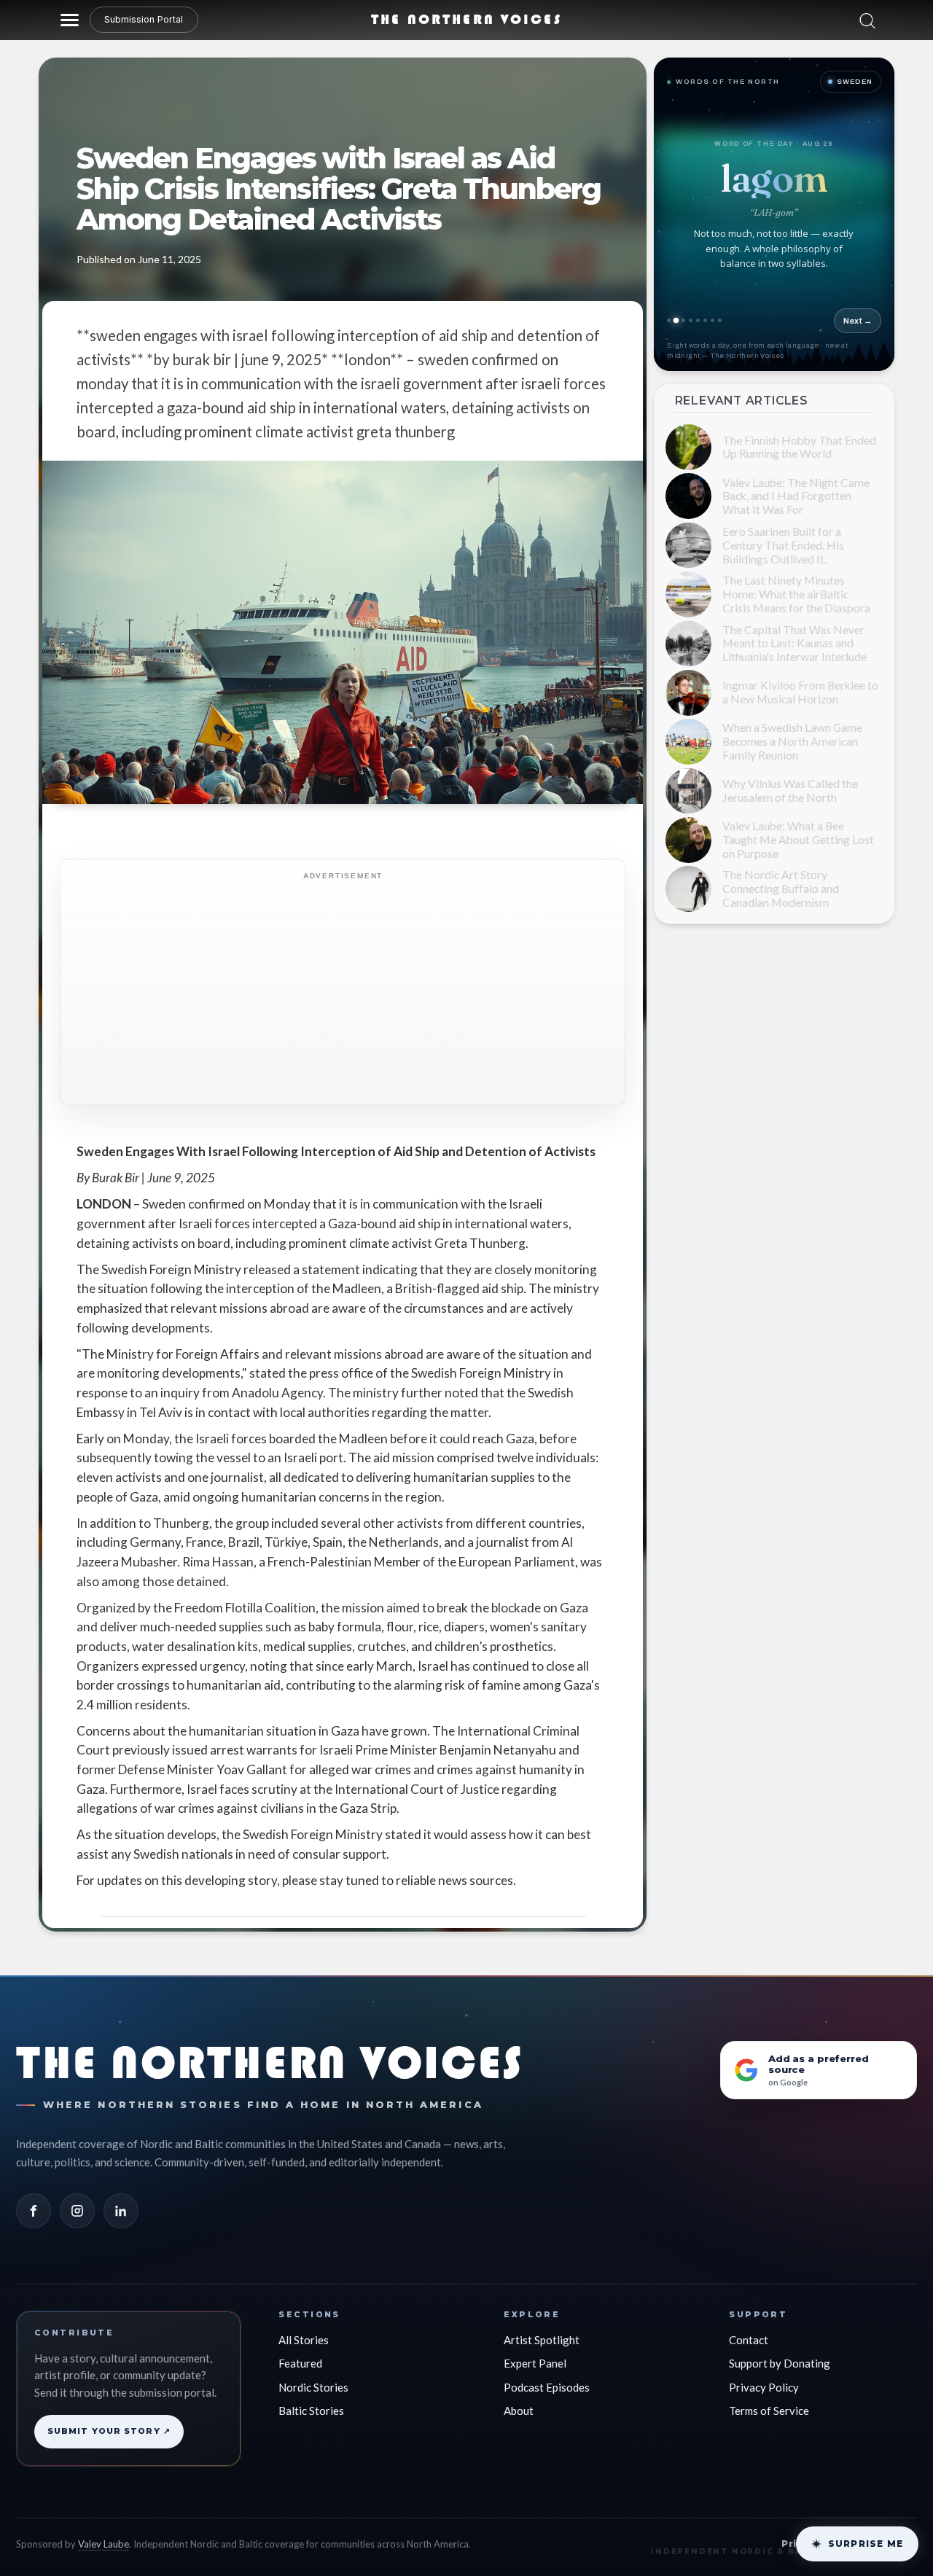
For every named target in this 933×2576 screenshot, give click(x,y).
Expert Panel (535, 2363)
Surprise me (866, 2544)
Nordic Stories (313, 2387)
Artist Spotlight (542, 2340)
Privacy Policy (764, 2387)
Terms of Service (769, 2411)
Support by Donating (780, 2363)
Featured (300, 2363)
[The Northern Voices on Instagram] (77, 2211)
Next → (858, 321)
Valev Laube (104, 2544)
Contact (749, 2340)
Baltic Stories (311, 2411)
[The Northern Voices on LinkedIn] (121, 2211)
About (519, 2411)
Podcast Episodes (547, 2387)
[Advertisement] (374, 989)
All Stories (304, 2340)
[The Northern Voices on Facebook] (34, 2211)
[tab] (669, 320)
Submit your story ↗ (109, 2431)
